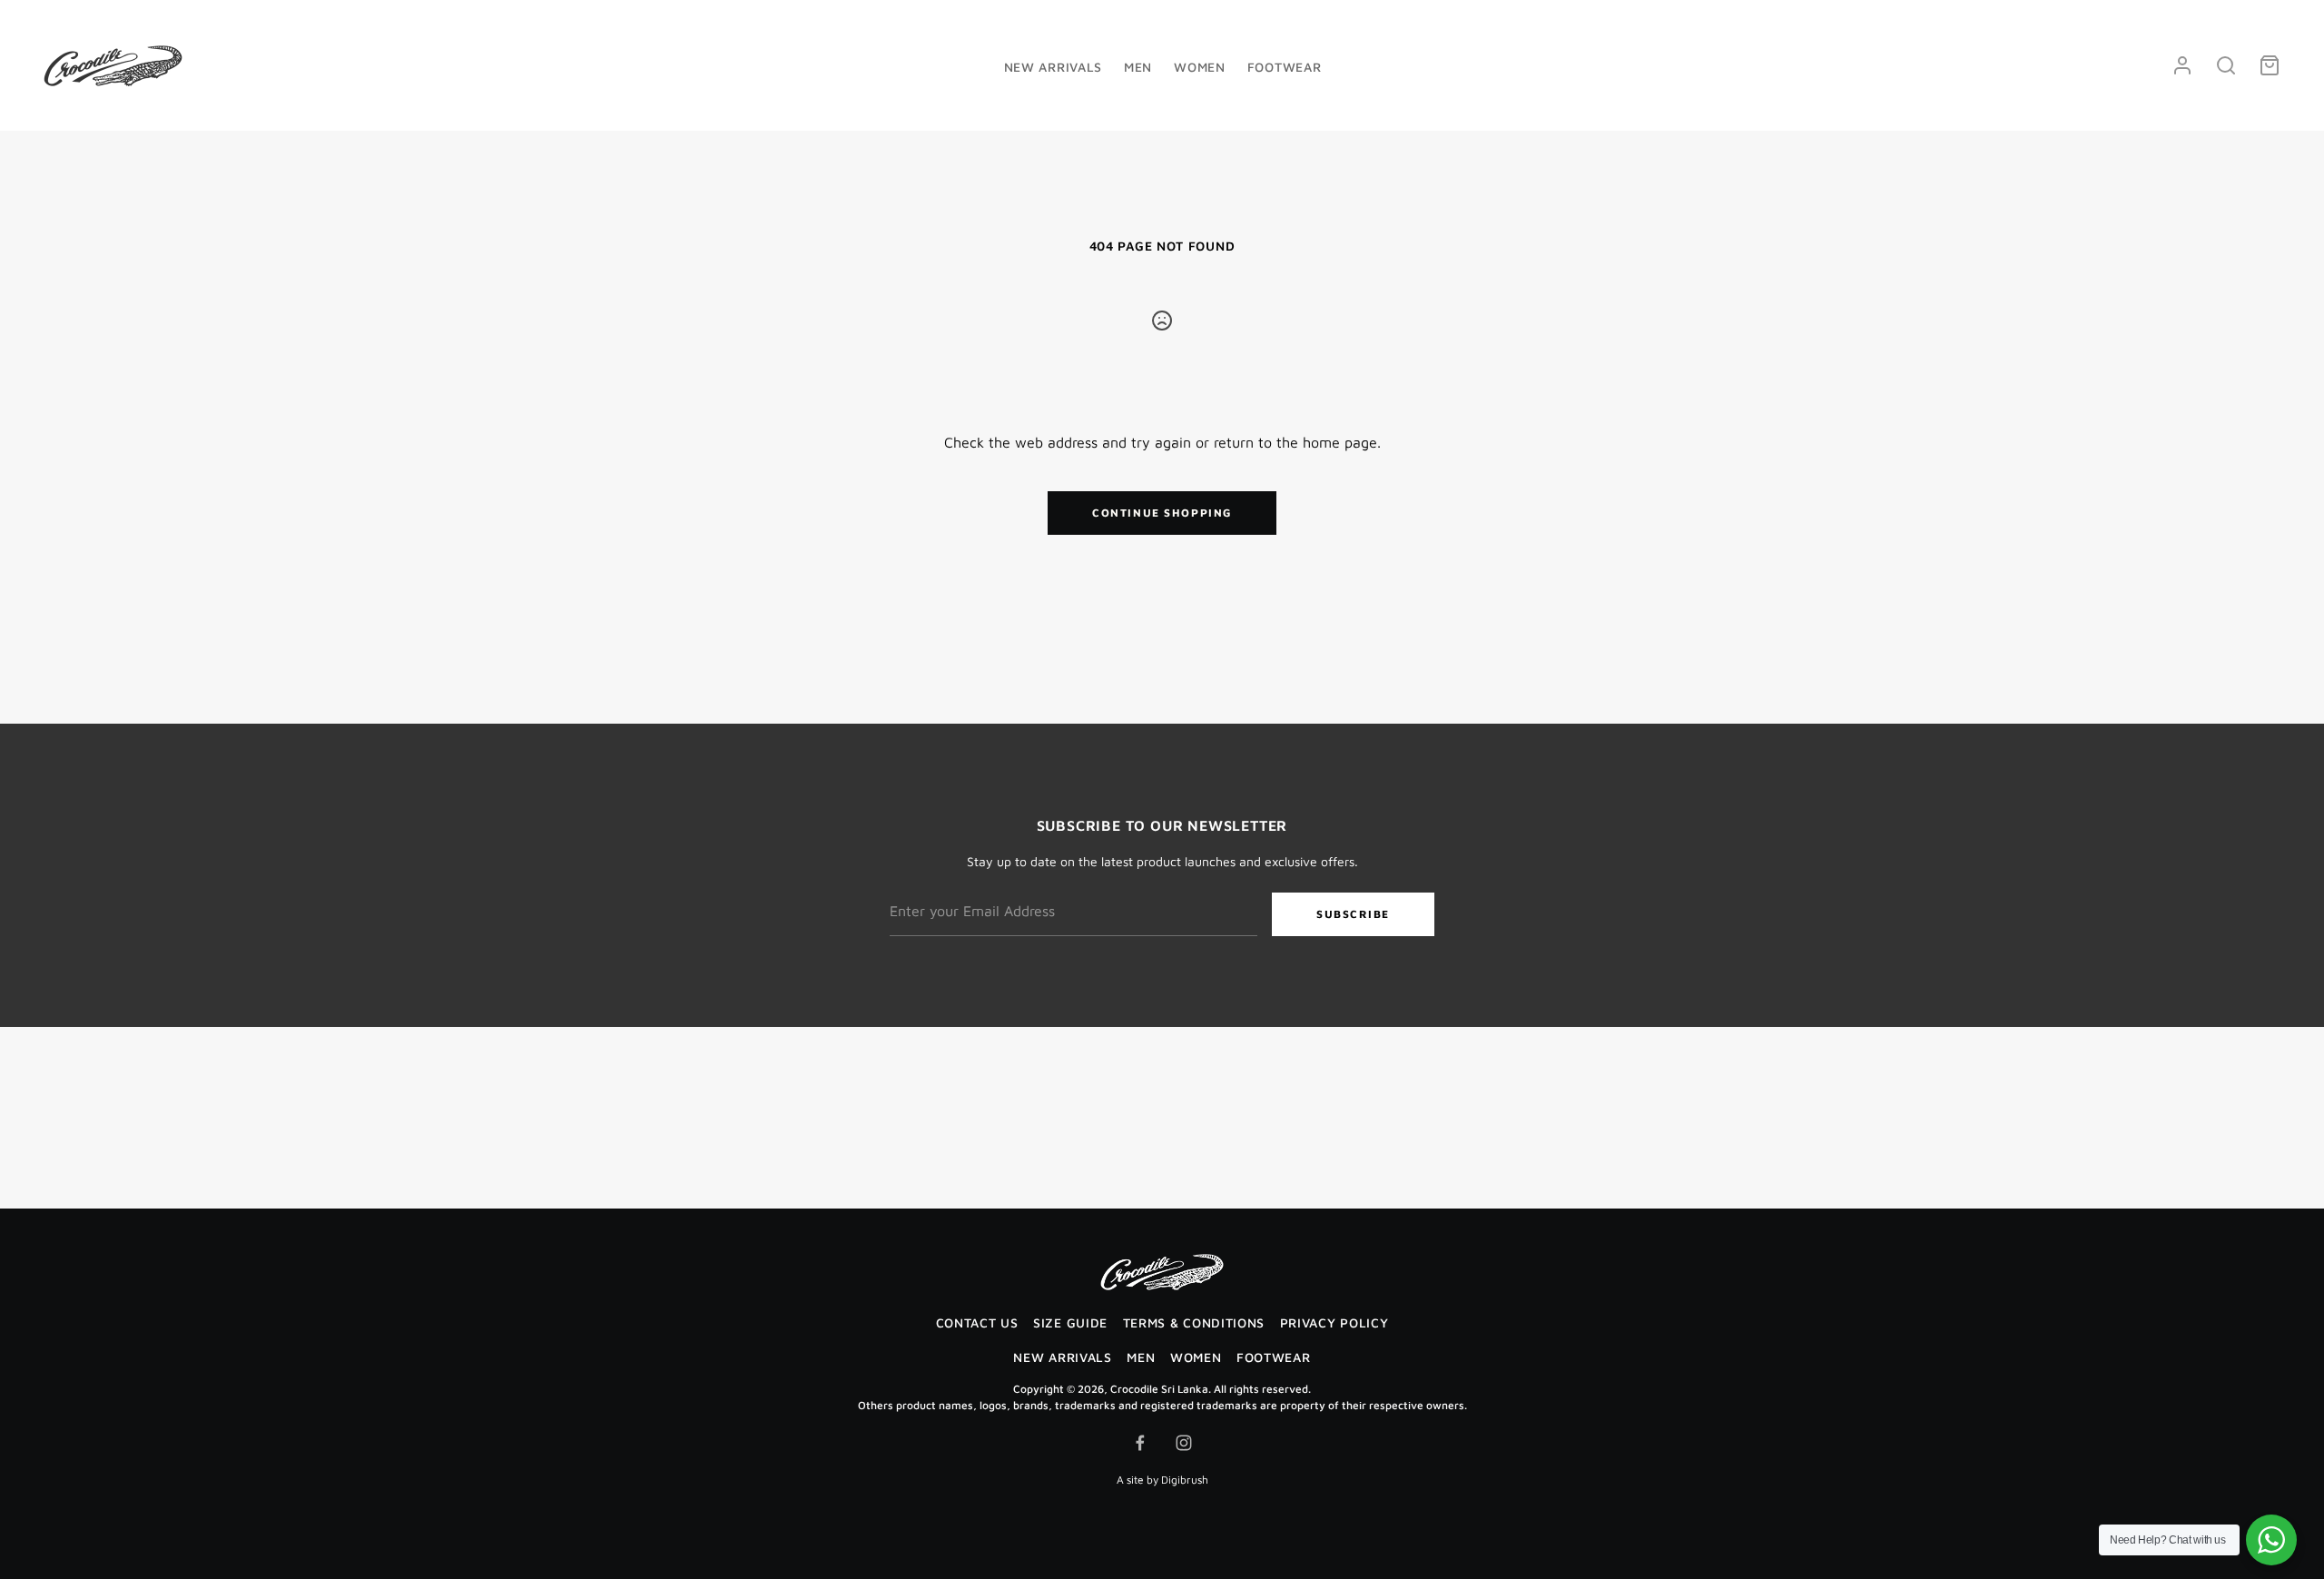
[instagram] (1184, 1443)
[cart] (2270, 65)
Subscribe (1353, 914)
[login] (2182, 65)
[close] (2226, 65)
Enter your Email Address (962, 880)
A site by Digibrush (1162, 1480)
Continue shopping (1162, 513)
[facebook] (1140, 1443)
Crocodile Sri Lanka (1159, 1389)
